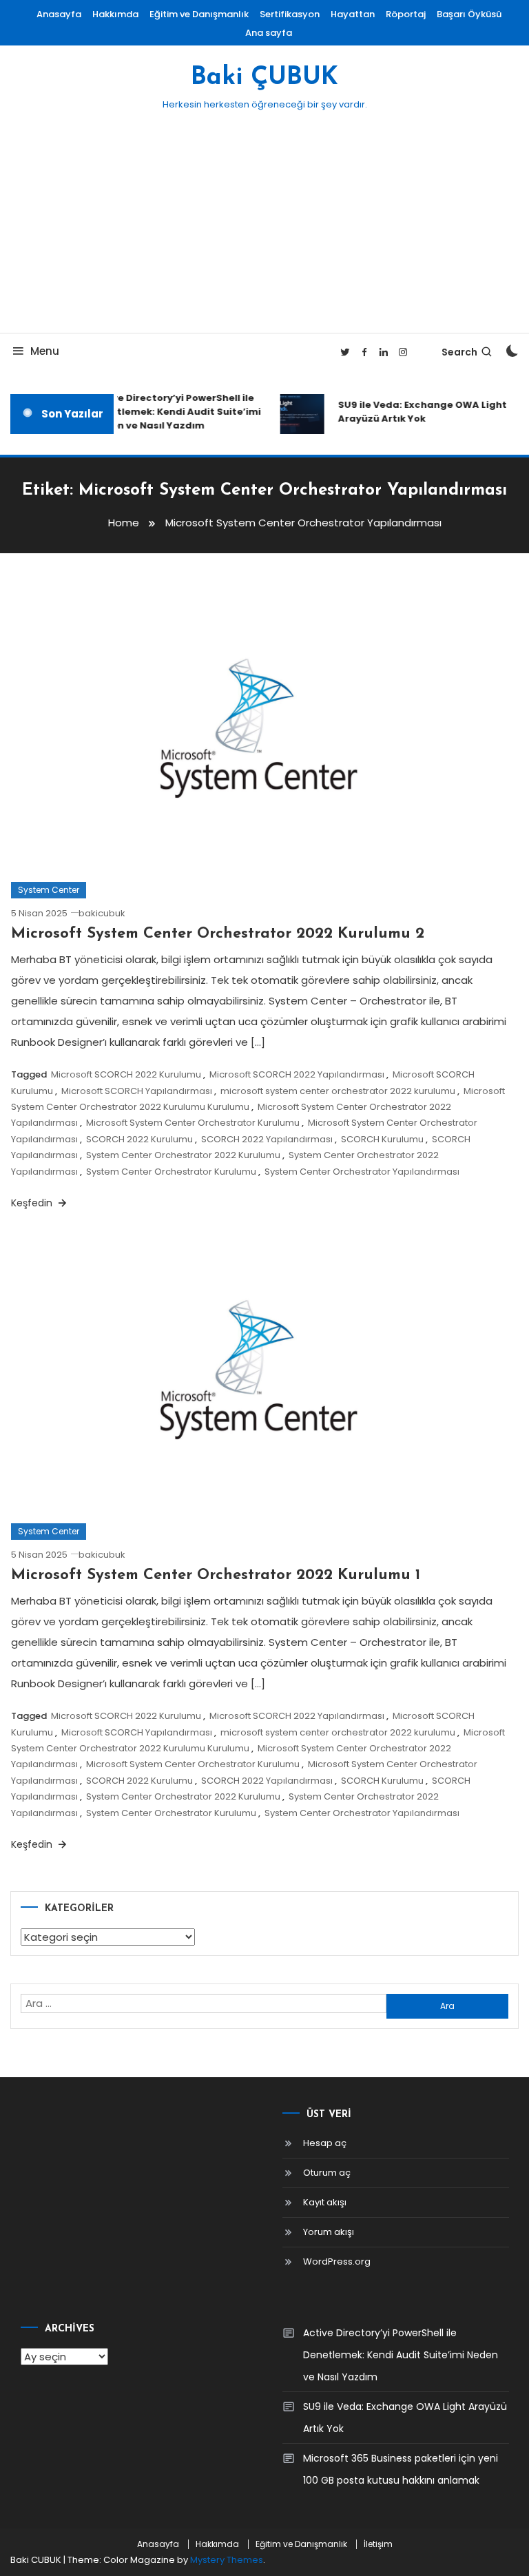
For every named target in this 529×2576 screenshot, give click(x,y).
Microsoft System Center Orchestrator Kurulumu (193, 1123)
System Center (49, 890)
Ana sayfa (269, 33)
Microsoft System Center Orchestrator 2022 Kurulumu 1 (216, 1575)
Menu (45, 351)
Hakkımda (115, 14)
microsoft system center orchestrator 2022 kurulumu (338, 1091)
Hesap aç (325, 2143)
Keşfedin (33, 1203)
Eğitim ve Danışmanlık (199, 14)
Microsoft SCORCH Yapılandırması (137, 1091)
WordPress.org (337, 2261)
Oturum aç (327, 2173)
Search (459, 352)
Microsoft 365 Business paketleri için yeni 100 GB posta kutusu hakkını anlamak (401, 2469)
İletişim (378, 2544)
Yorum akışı (329, 2232)
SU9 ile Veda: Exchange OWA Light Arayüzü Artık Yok (416, 412)
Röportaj (406, 14)
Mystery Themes (227, 2560)
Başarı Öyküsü (469, 14)
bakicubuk (102, 913)
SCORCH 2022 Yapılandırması (267, 1139)
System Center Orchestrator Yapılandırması (362, 1172)
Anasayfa (59, 14)
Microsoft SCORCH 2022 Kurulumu (126, 1074)
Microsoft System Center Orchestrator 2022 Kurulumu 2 (218, 934)
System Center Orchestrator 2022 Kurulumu (183, 1155)
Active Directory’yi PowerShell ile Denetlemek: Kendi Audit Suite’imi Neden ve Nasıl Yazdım (170, 412)
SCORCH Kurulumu (382, 1139)
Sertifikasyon (290, 14)
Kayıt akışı (325, 2202)
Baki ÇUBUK (264, 78)
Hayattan (353, 14)
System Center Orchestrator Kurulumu (171, 1172)
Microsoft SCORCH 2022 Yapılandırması (297, 1074)
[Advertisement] (264, 229)
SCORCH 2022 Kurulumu (139, 1139)
